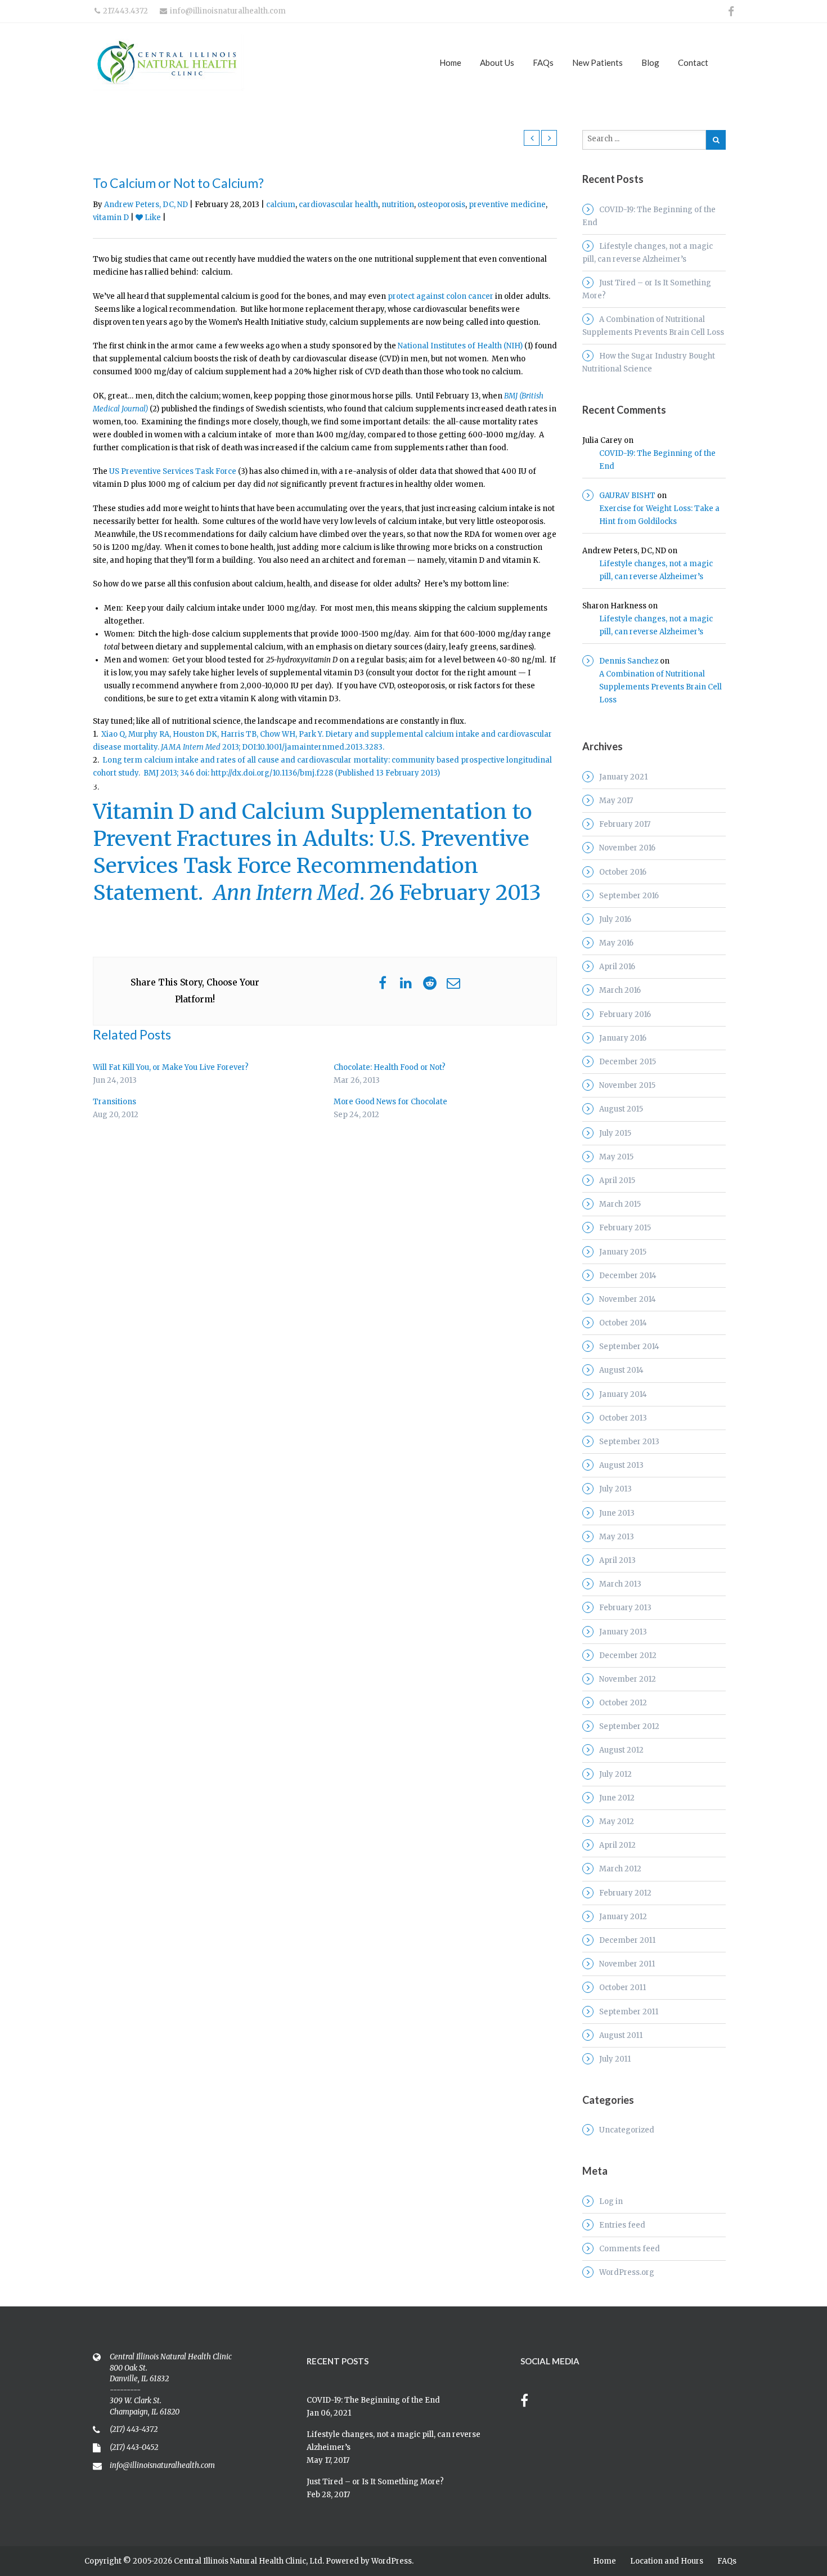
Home (450, 62)
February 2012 (625, 1893)
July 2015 (615, 1133)
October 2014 (623, 1323)
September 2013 (629, 1442)
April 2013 (617, 1560)
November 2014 (628, 1299)
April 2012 (617, 1845)
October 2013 (623, 1418)
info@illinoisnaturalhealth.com (228, 11)
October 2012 (623, 1703)
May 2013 (617, 1537)
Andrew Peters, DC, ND (146, 205)
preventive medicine (507, 205)
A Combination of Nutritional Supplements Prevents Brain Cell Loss (653, 326)
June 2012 (617, 1798)
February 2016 (625, 1014)
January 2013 (623, 1632)
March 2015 (620, 1204)
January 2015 (623, 1252)
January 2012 (623, 1917)
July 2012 (615, 1774)
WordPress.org (627, 2272)
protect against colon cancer (441, 296)
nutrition (398, 205)
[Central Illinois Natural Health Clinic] (200, 62)
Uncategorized (627, 2130)
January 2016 (623, 1038)
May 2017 (616, 801)
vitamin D (111, 218)
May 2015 (616, 1157)
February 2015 (625, 1228)
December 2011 (627, 1940)
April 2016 (617, 967)
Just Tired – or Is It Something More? (647, 289)
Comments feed (630, 2249)
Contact (693, 62)
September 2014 (629, 1347)
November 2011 (627, 1964)
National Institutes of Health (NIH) (460, 346)
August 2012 (621, 1750)
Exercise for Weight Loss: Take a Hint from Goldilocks (659, 515)
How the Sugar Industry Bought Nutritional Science (649, 362)
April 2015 (617, 1181)
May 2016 (616, 943)
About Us (497, 62)
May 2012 (617, 1822)
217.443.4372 (125, 11)
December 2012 (628, 1656)
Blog (650, 62)
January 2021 (623, 777)
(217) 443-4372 (134, 2429)
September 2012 (629, 1726)
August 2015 (621, 1109)
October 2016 (623, 872)
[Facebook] (530, 2402)
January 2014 (623, 1394)
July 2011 (615, 2059)
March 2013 (620, 1584)
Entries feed (622, 2225)
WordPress (392, 2561)
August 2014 (621, 1370)
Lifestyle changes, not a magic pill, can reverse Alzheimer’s (648, 253)
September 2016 (629, 896)
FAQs (543, 62)
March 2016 (620, 990)
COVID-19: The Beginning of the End (649, 216)
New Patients (597, 62)
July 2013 (615, 1489)
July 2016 (615, 919)
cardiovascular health (338, 205)
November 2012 (628, 1679)
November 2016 (627, 848)
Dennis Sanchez (629, 661)
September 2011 (629, 2012)
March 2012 (620, 1869)
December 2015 (628, 1062)
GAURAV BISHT (627, 496)
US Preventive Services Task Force (173, 471)
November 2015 (627, 1085)
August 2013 (621, 1465)
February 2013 (625, 1608)
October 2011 (623, 1988)
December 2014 (628, 1276)
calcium (281, 205)
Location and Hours (667, 2561)
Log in (611, 2201)
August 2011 (621, 2035)
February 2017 (625, 824)
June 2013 (617, 1513)
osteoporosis (441, 205)
